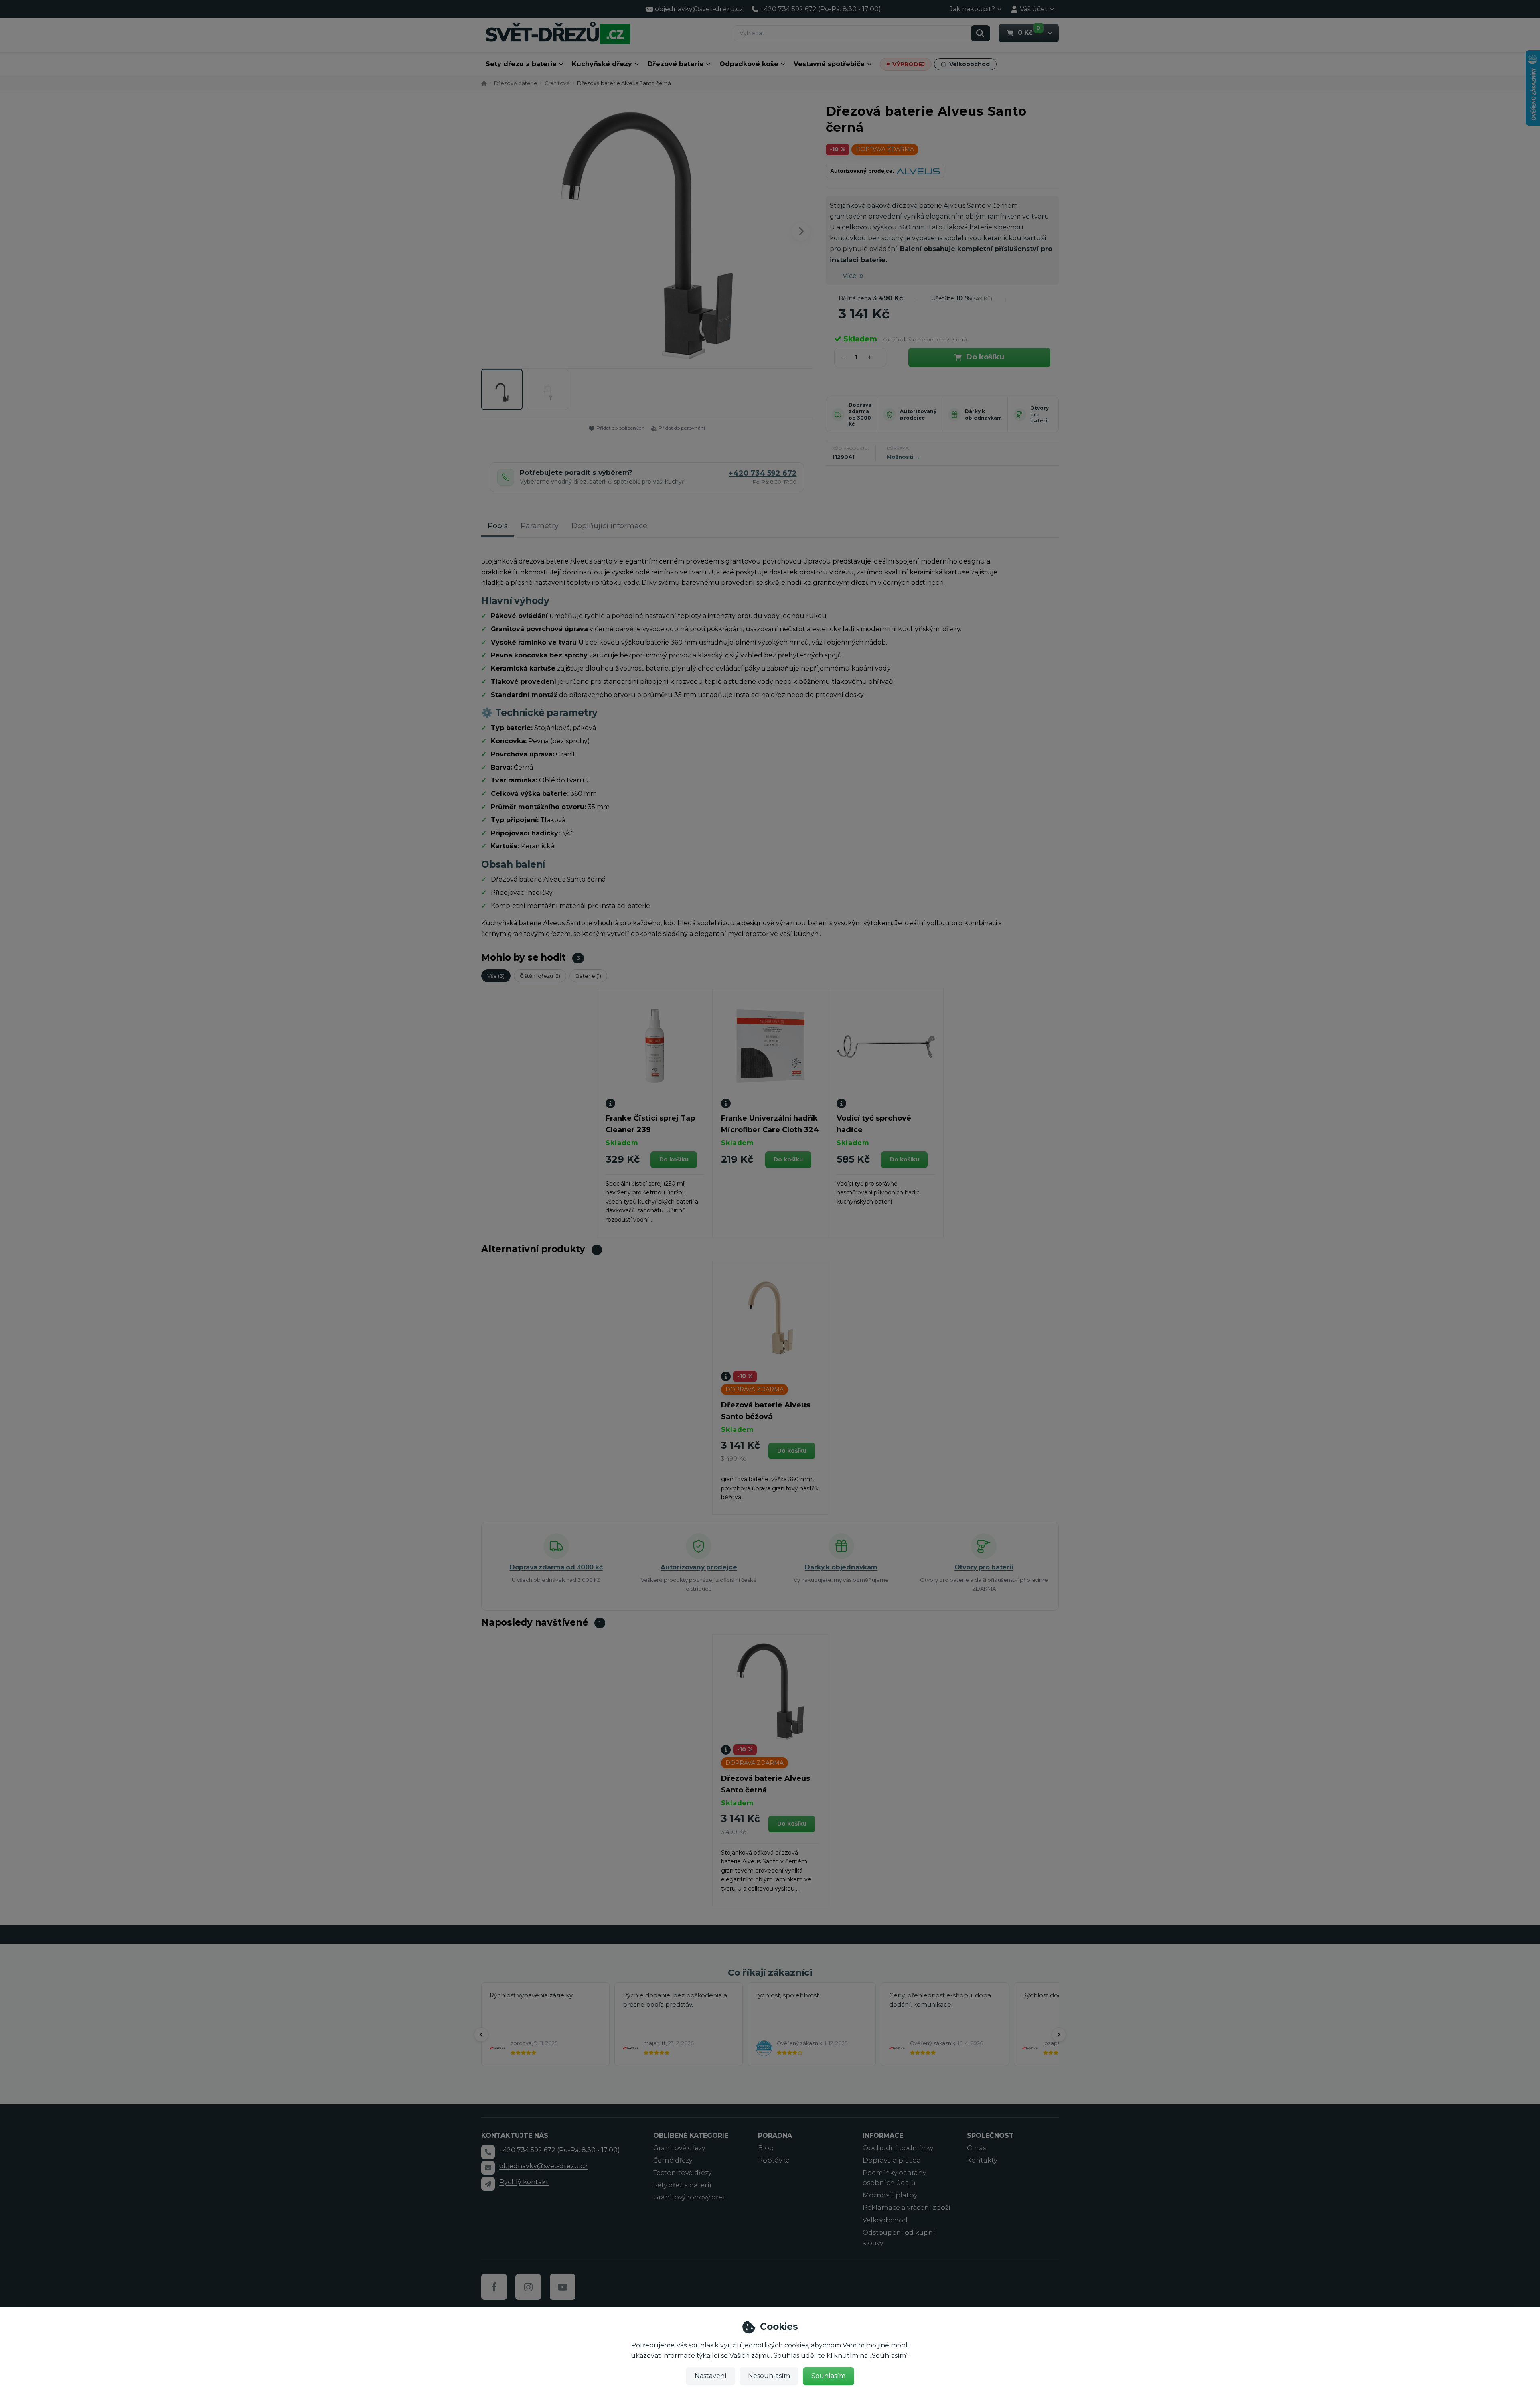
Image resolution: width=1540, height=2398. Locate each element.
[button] (1050, 33)
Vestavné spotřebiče (829, 64)
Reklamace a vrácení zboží (907, 2208)
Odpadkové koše (749, 64)
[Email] (488, 2168)
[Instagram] (528, 2287)
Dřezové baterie (676, 64)
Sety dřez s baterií (682, 2185)
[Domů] (558, 33)
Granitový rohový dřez (689, 2197)
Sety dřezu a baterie (521, 64)
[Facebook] (494, 2287)
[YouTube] (563, 2287)
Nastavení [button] (711, 2376)
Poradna (775, 2135)
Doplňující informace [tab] (609, 526)
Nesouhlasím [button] (769, 2376)
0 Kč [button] (1029, 32)
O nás (977, 2148)
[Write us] (488, 2184)
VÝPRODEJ (909, 64)
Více (850, 276)
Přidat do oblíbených (620, 428)
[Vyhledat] (981, 33)
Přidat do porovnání (682, 428)
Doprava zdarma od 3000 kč (860, 414)
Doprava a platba (892, 2160)
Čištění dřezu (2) (540, 976)
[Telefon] (488, 2152)
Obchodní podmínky (898, 2148)
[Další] (1059, 2035)
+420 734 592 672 (763, 473)
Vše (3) (496, 976)
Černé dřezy (673, 2160)
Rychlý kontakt (524, 2182)
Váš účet (1034, 9)
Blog (766, 2148)
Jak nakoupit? (972, 9)
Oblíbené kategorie (691, 2135)
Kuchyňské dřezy (602, 64)
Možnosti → (904, 457)
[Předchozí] (481, 2035)
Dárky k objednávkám (983, 415)
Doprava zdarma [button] (885, 149)
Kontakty (982, 2160)
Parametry (540, 526)
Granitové (557, 83)
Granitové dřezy (679, 2148)
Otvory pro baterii (1039, 414)
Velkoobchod (970, 64)
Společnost (990, 2135)
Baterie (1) (588, 976)
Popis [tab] (498, 526)
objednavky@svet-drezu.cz (543, 2166)
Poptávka (774, 2160)
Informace (883, 2135)
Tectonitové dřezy (682, 2173)
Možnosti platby (890, 2195)
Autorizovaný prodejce (918, 415)
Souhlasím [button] (828, 2376)
